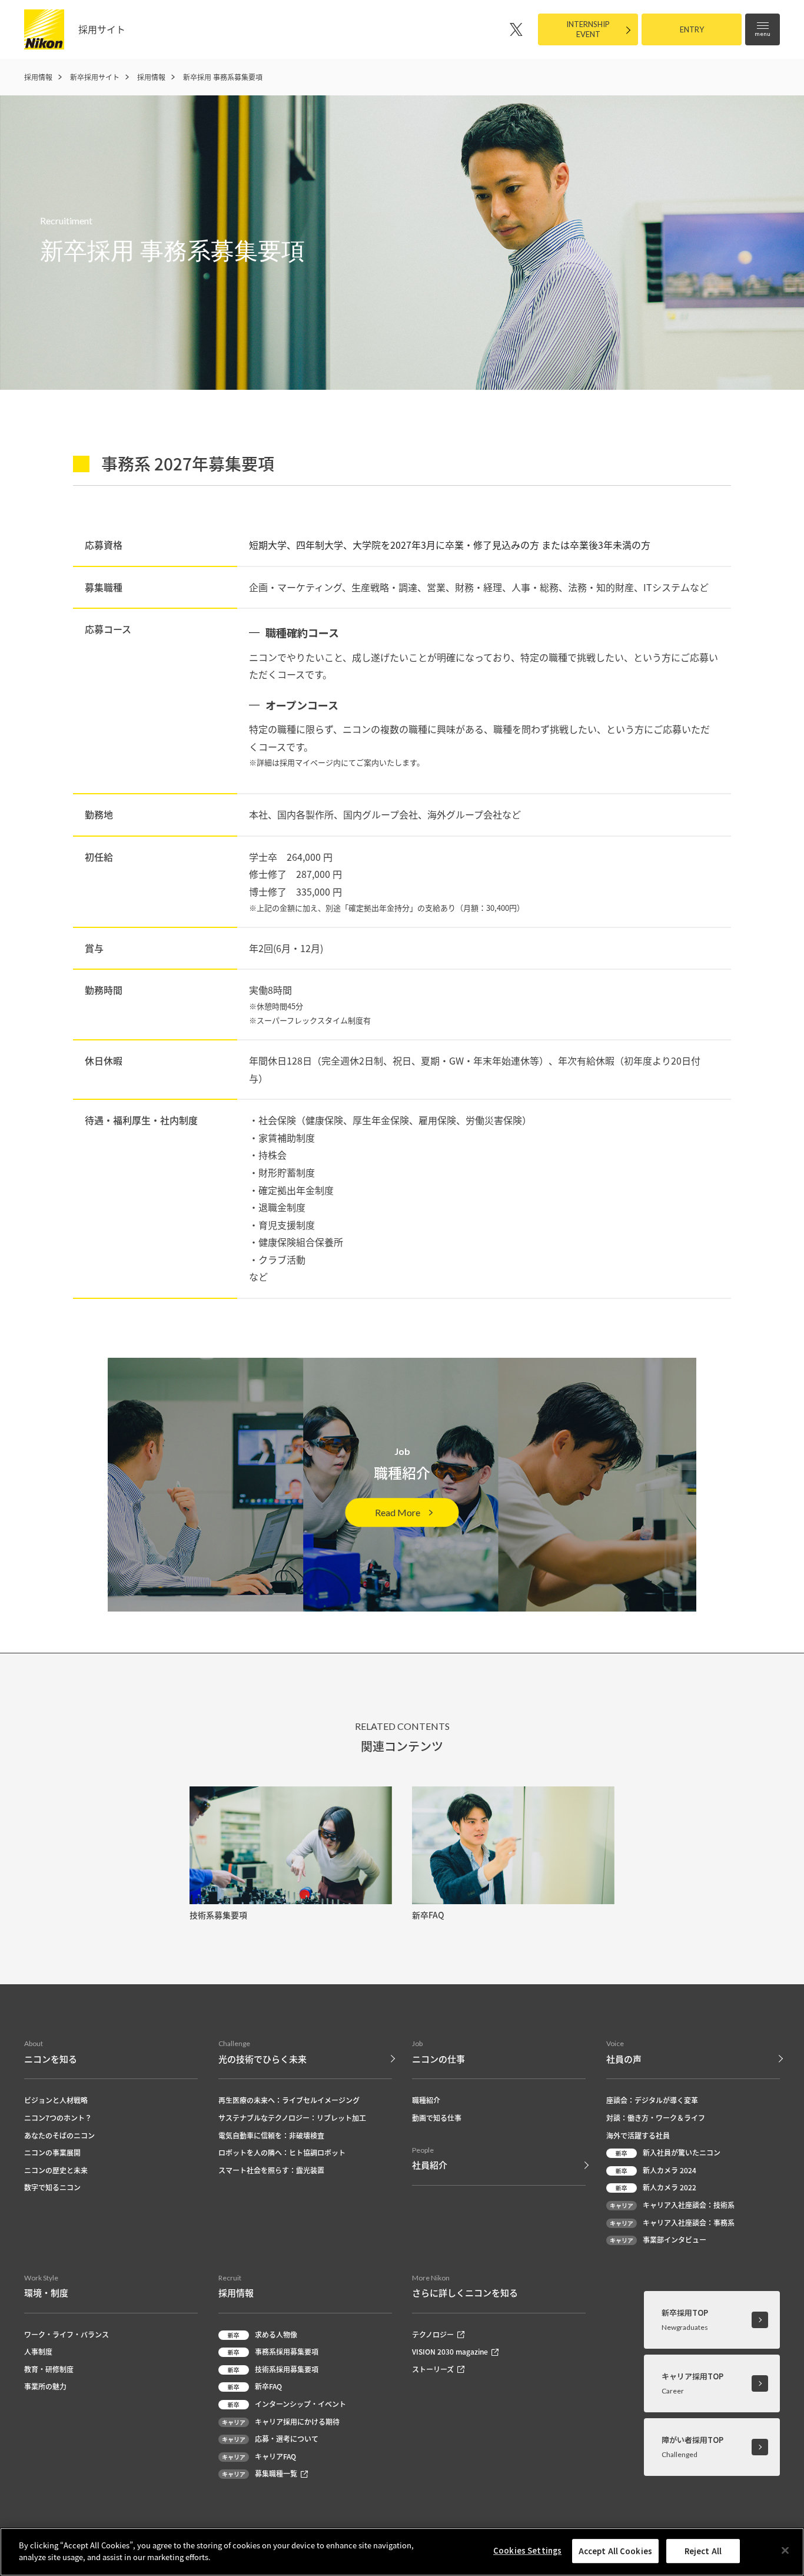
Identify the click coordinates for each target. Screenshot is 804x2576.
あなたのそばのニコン (59, 2135)
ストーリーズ (433, 2369)
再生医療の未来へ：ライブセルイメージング (289, 2100)
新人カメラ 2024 (656, 2170)
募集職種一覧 (260, 2473)
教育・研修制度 (49, 2369)
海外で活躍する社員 (638, 2135)
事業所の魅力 (45, 2386)
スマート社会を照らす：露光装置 (271, 2170)
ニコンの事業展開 (52, 2152)
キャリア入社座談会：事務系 (672, 2222)
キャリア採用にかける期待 (281, 2421)
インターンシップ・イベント (287, 2404)
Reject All (703, 2551)
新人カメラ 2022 (656, 2187)
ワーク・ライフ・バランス (67, 2334)
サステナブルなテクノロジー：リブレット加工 (292, 2118)
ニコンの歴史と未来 (56, 2170)
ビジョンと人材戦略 (56, 2100)
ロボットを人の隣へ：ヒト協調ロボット (282, 2152)
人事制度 (38, 2351)
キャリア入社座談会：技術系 (672, 2205)
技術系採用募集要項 (273, 2369)
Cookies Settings (527, 2550)
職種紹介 (426, 2100)
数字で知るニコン (52, 2187)
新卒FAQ (255, 2386)
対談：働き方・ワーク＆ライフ (656, 2118)
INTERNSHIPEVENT (588, 29)
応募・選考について (270, 2439)
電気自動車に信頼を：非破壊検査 (271, 2135)
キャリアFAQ (259, 2456)
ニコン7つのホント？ (58, 2118)
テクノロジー (433, 2334)
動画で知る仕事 (437, 2118)
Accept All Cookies (615, 2551)
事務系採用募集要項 (273, 2351)
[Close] (785, 2550)
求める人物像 (263, 2334)
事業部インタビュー (658, 2240)
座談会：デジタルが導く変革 (652, 2100)
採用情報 (38, 77)
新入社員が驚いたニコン (668, 2152)
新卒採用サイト (95, 77)
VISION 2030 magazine (450, 2351)
